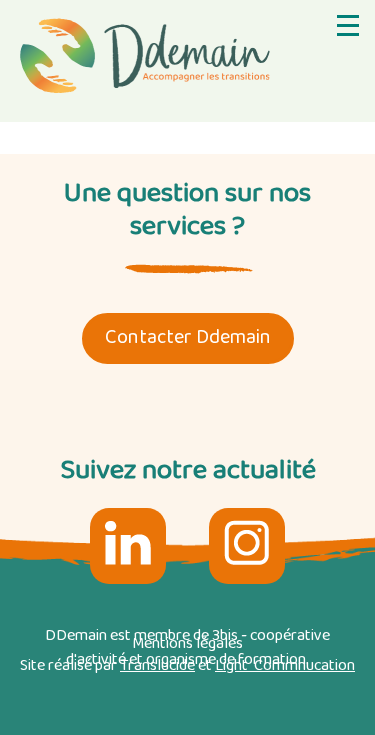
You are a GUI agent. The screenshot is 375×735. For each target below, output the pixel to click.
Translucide (157, 665)
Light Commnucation (285, 665)
